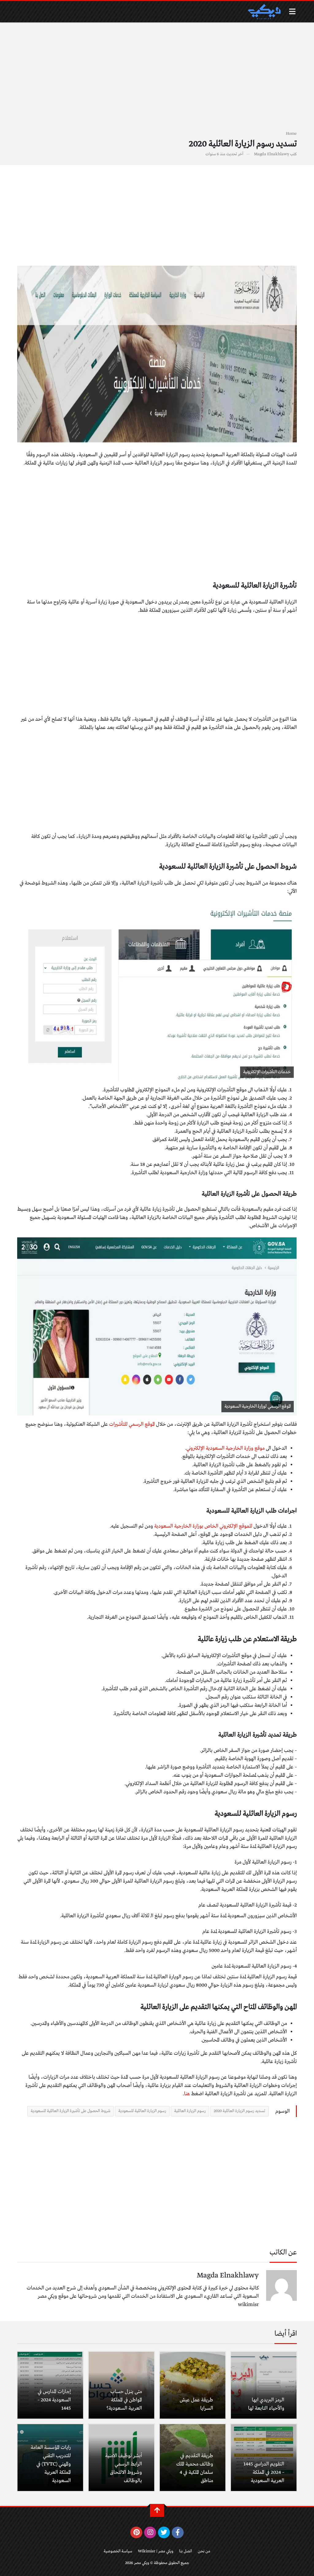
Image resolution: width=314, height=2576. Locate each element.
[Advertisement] (157, 80)
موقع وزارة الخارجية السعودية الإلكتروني (226, 1448)
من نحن (204, 2551)
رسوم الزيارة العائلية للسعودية (142, 2111)
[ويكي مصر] (264, 12)
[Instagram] (150, 2532)
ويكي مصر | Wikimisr (156, 2551)
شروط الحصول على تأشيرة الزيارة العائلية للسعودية (71, 2111)
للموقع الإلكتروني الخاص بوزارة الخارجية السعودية (203, 1526)
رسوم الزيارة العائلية (190, 2111)
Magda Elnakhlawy (272, 154)
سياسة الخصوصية (118, 2551)
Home (291, 134)
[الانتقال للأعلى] (157, 2510)
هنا (187, 2094)
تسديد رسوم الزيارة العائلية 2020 (239, 2111)
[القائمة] (292, 12)
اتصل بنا (186, 2551)
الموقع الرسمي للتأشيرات (132, 1424)
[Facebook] (178, 2532)
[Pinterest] (136, 2532)
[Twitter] (164, 2532)
